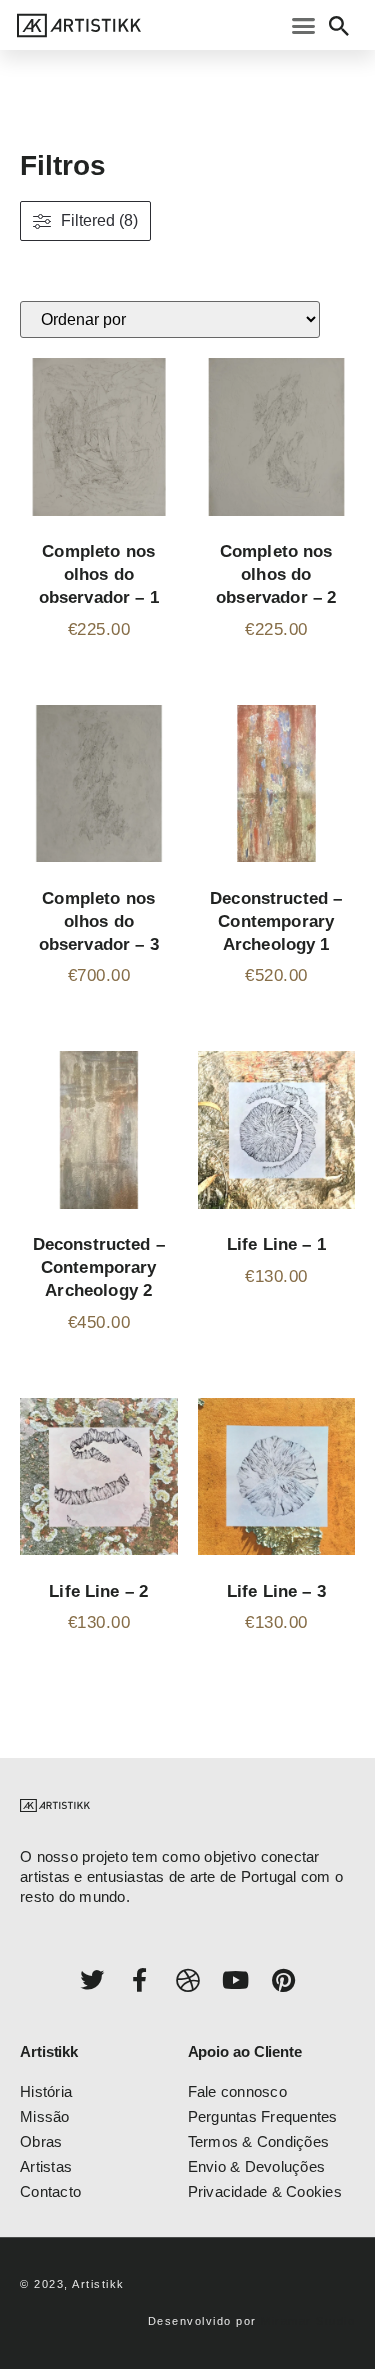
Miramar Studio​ (308, 2321)
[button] (304, 25)
